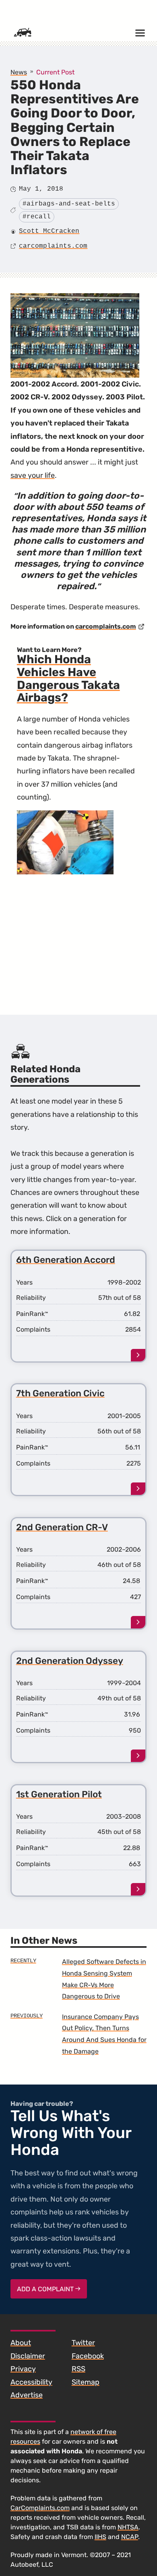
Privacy (23, 2369)
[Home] (23, 33)
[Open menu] (140, 33)
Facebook (88, 2356)
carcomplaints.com (53, 246)
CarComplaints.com (40, 2508)
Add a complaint (46, 2289)
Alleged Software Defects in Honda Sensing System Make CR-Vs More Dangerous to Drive (104, 1979)
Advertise (27, 2395)
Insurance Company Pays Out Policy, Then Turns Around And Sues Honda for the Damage (104, 2034)
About (21, 2343)
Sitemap (86, 2382)
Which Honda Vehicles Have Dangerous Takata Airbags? (68, 678)
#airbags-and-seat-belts (69, 204)
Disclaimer (28, 2356)
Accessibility (31, 2382)
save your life (33, 475)
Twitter (83, 2343)
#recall (37, 217)
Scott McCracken (49, 231)
